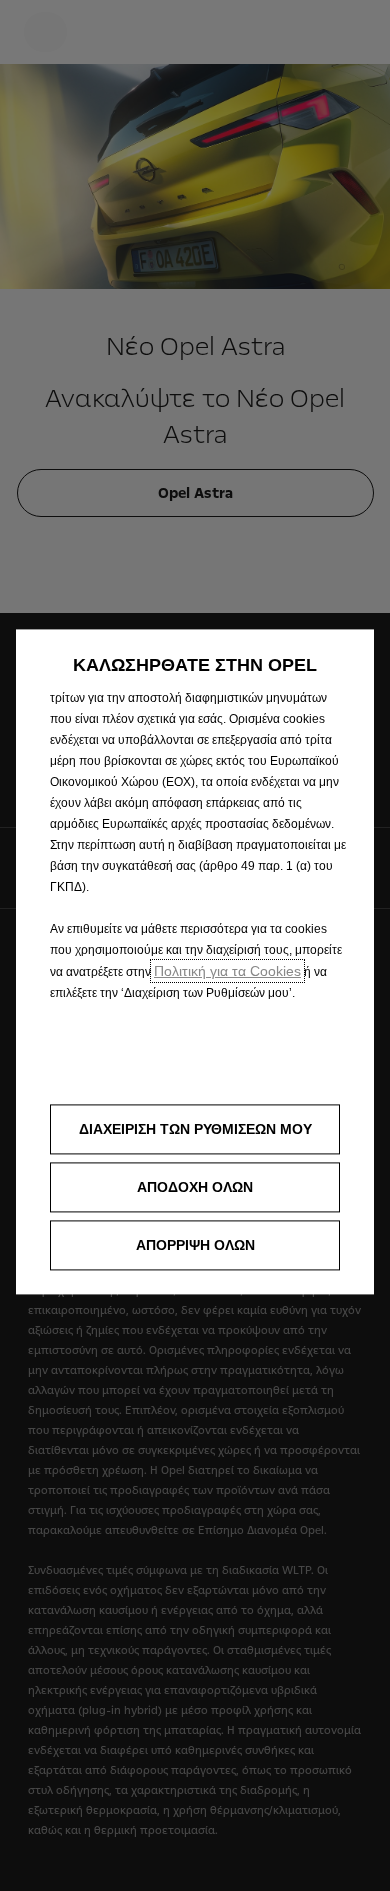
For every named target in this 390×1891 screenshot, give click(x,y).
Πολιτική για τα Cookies (227, 971)
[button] (195, 1129)
